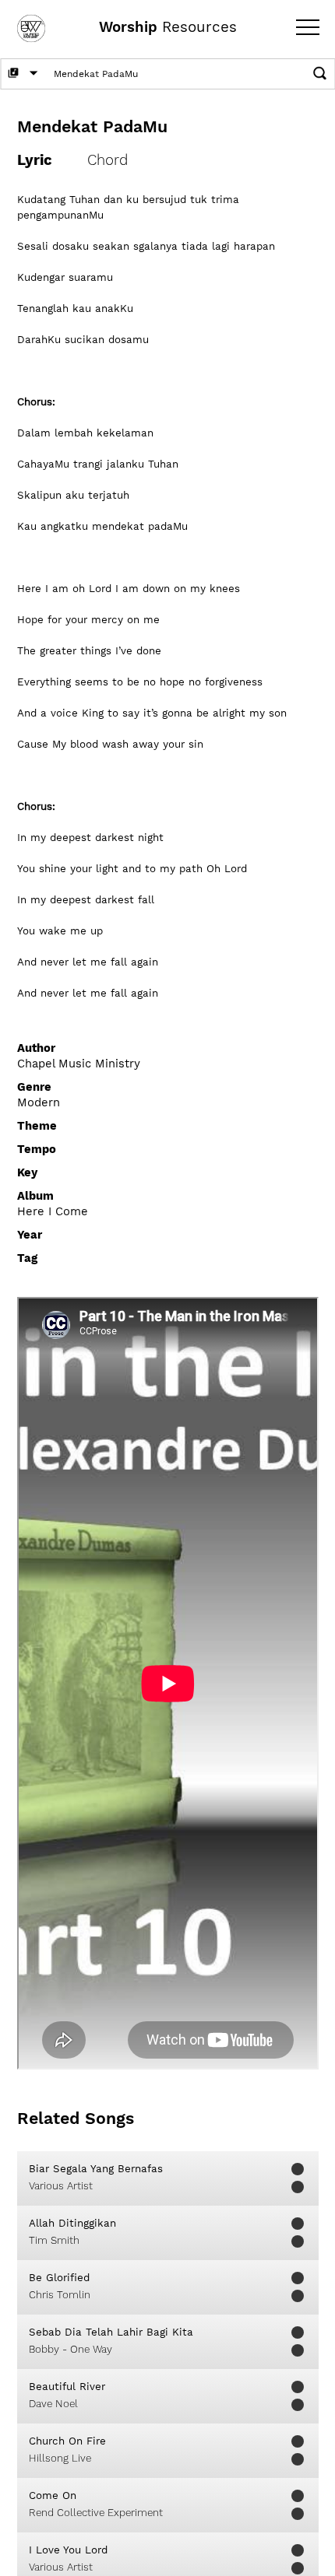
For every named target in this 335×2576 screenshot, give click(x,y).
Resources (168, 27)
